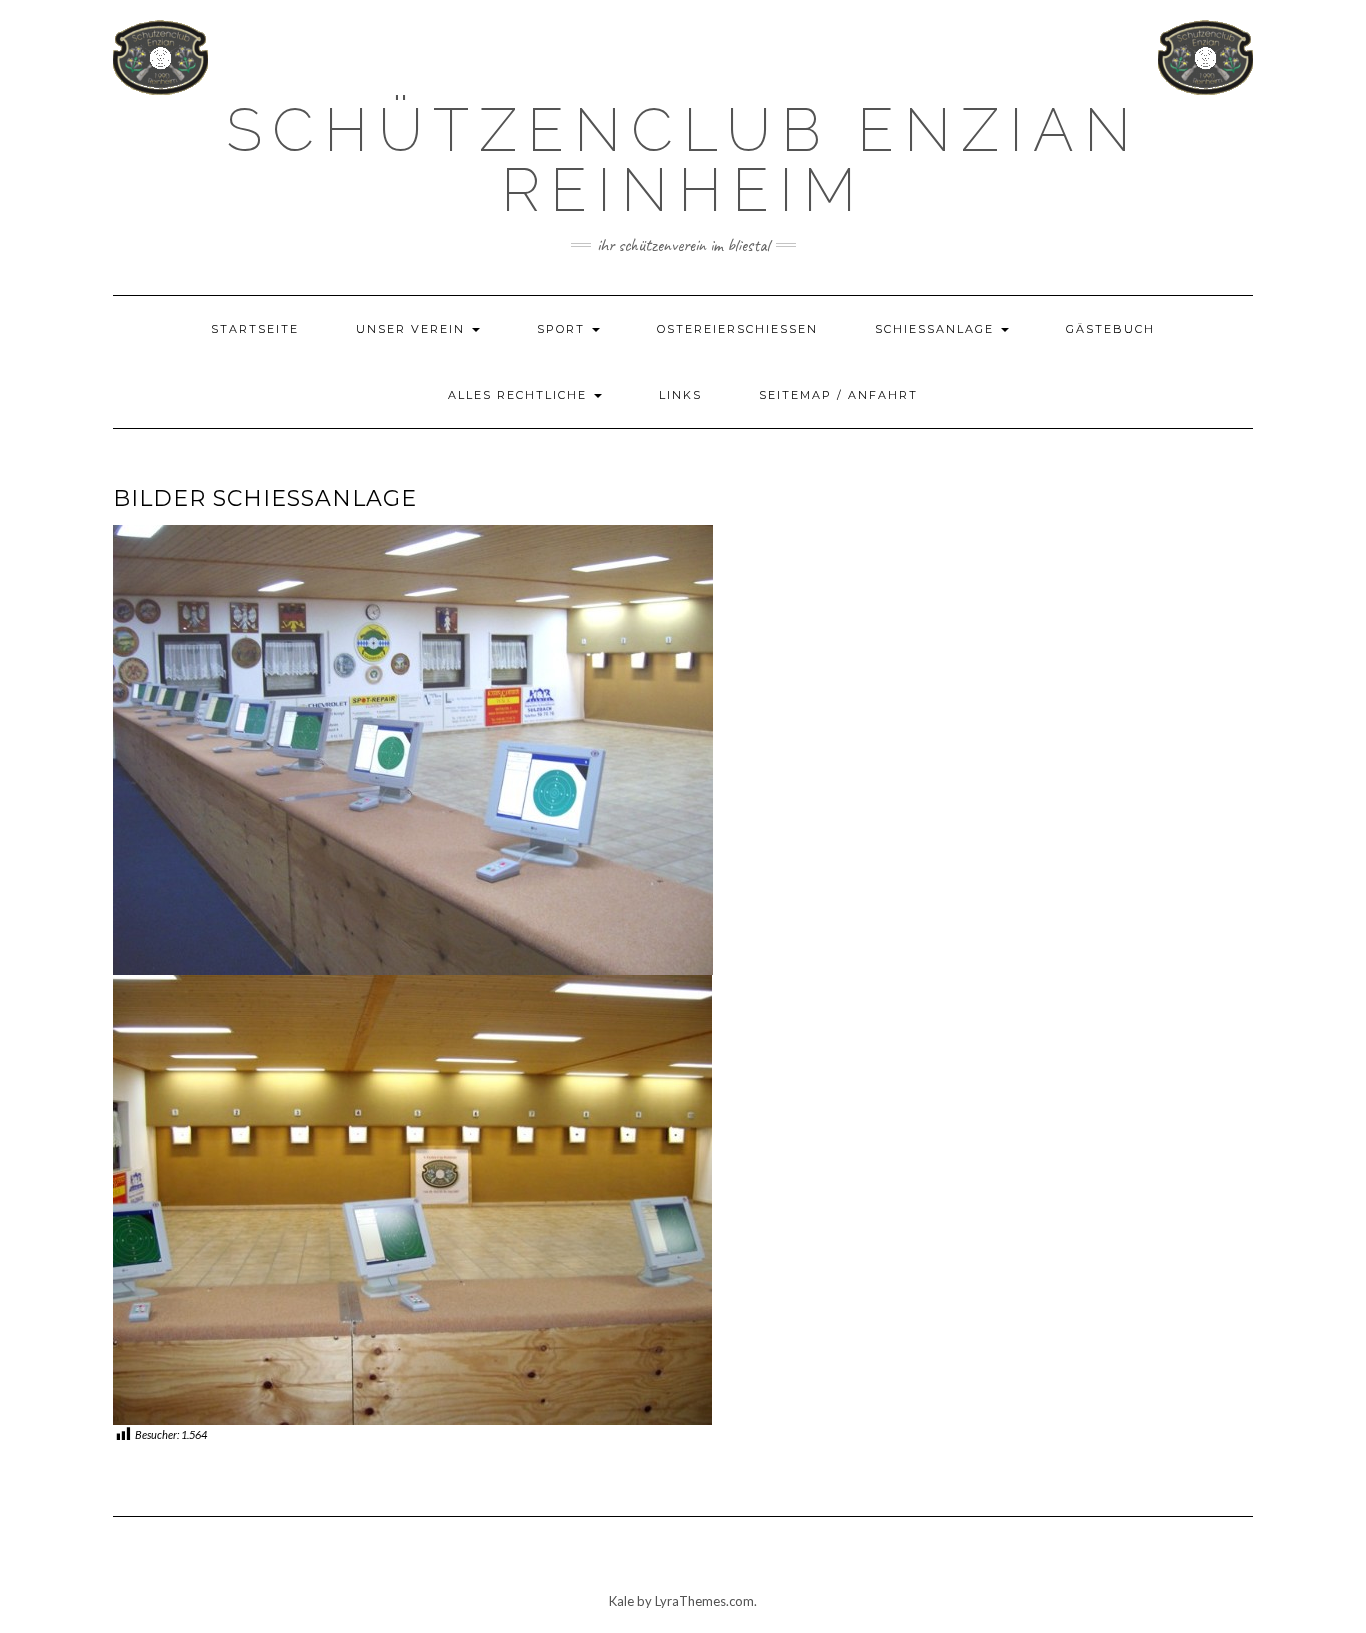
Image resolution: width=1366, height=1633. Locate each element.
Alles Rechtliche (520, 395)
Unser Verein (413, 329)
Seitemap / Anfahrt (838, 395)
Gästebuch (1110, 329)
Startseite (255, 329)
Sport (563, 329)
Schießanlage (937, 329)
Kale (621, 1601)
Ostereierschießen (737, 329)
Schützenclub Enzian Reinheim (683, 160)
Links (680, 395)
